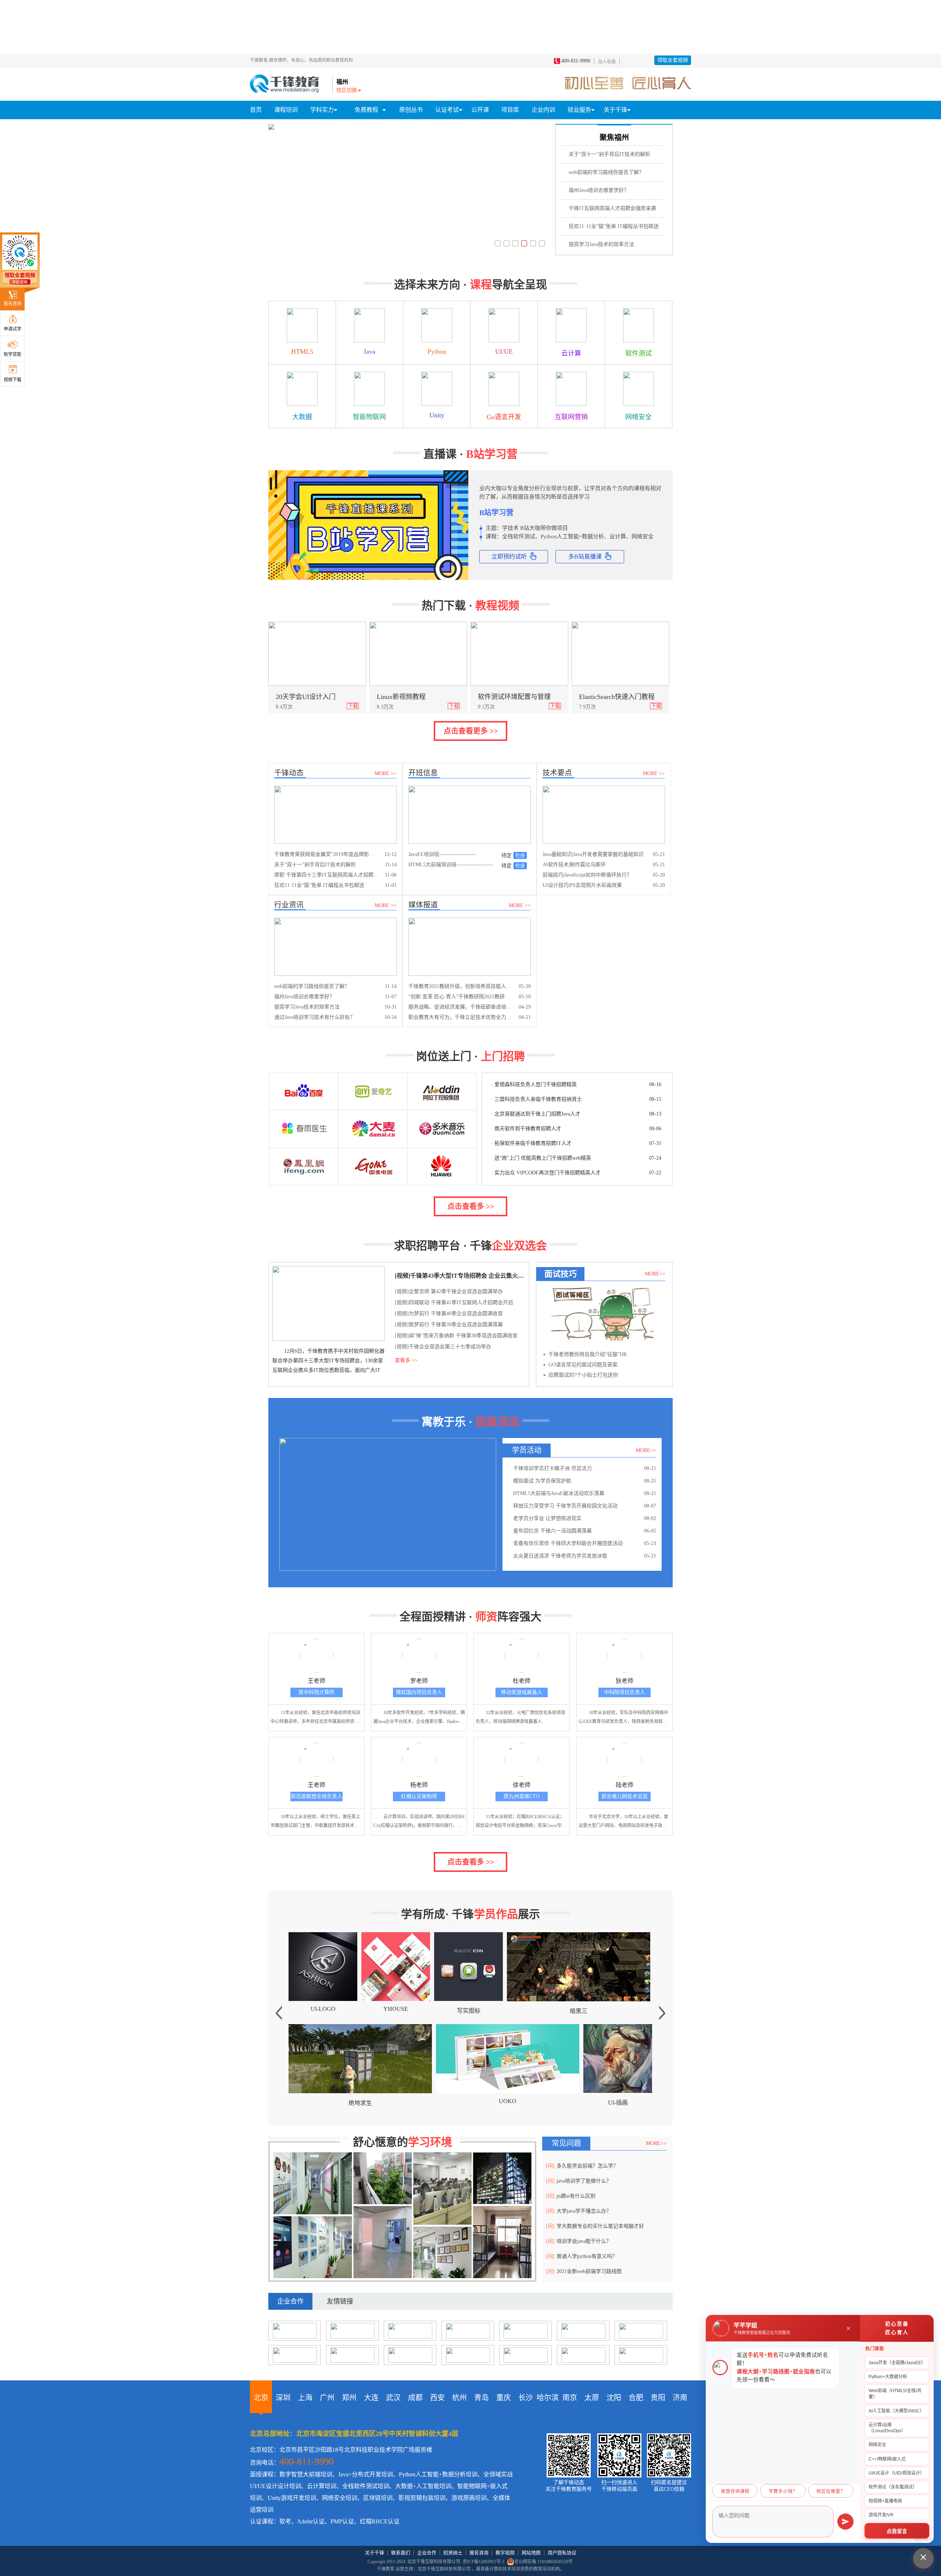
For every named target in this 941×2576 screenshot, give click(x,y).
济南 (680, 2398)
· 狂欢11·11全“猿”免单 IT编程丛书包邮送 (612, 226)
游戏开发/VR (881, 2515)
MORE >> (386, 773)
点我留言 (897, 2531)
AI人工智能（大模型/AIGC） (896, 2411)
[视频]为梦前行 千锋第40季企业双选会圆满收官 (449, 1314)
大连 (371, 2398)
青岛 (482, 2398)
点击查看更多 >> (471, 731)
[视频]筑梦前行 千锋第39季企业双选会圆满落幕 (449, 1325)
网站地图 (531, 2553)
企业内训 (543, 110)
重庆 (504, 2398)
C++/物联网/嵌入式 (887, 2459)
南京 (570, 2398)
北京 (261, 2398)
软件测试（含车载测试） (893, 2487)
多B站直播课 (585, 556)
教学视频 (505, 2553)
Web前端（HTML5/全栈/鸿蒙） (895, 2394)
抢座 (520, 855)
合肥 (636, 2398)
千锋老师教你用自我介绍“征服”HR (588, 1354)
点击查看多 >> (471, 1206)
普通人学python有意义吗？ (582, 2256)
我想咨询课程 (735, 2491)
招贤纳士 (453, 2553)
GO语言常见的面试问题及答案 (583, 1365)
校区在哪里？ (831, 2491)
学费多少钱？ (783, 2491)
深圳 (283, 2398)
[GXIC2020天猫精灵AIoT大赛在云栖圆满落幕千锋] (271, 127)
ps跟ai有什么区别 (571, 2196)
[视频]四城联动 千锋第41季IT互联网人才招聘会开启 (454, 1303)
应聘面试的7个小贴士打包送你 (583, 1375)
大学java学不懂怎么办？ (579, 2211)
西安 (437, 2398)
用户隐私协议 (562, 2553)
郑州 (349, 2398)
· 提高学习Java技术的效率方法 (600, 244)
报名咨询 (12, 304)
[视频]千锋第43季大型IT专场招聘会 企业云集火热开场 (460, 1276)
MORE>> (655, 1274)
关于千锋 (375, 2553)
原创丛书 (411, 110)
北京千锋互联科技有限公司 (434, 2562)
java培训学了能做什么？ (579, 2181)
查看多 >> (406, 1360)
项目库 (510, 110)
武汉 (393, 2398)
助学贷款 (12, 354)
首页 (256, 110)
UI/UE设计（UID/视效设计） (897, 2473)
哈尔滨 (548, 2398)
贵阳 (658, 2398)
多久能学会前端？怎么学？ (582, 2166)
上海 (305, 2398)
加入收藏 (607, 62)
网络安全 (877, 2445)
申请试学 (12, 329)
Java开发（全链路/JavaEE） (897, 2363)
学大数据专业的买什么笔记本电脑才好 (595, 2226)
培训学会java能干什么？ (579, 2241)
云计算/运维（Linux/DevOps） (887, 2428)
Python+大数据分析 (888, 2377)
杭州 (459, 2398)
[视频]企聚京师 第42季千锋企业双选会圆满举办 (449, 1291)
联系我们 (401, 2553)
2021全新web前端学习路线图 (584, 2271)
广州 (327, 2398)
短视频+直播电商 (885, 2501)
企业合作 (427, 2553)
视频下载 (12, 380)
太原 (592, 2398)
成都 (415, 2398)
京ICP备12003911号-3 (484, 2562)
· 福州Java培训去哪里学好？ (597, 190)
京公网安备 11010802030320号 (543, 2562)
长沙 (526, 2398)
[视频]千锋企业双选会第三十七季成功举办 (443, 1347)
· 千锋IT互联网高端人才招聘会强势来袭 (611, 208)
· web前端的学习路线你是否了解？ (605, 172)
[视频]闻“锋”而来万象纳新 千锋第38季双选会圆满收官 (456, 1336)
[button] (498, 243)
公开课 (480, 110)
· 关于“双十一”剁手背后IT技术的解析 (608, 154)
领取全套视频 (673, 60)
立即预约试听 (509, 556)
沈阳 (614, 2398)
